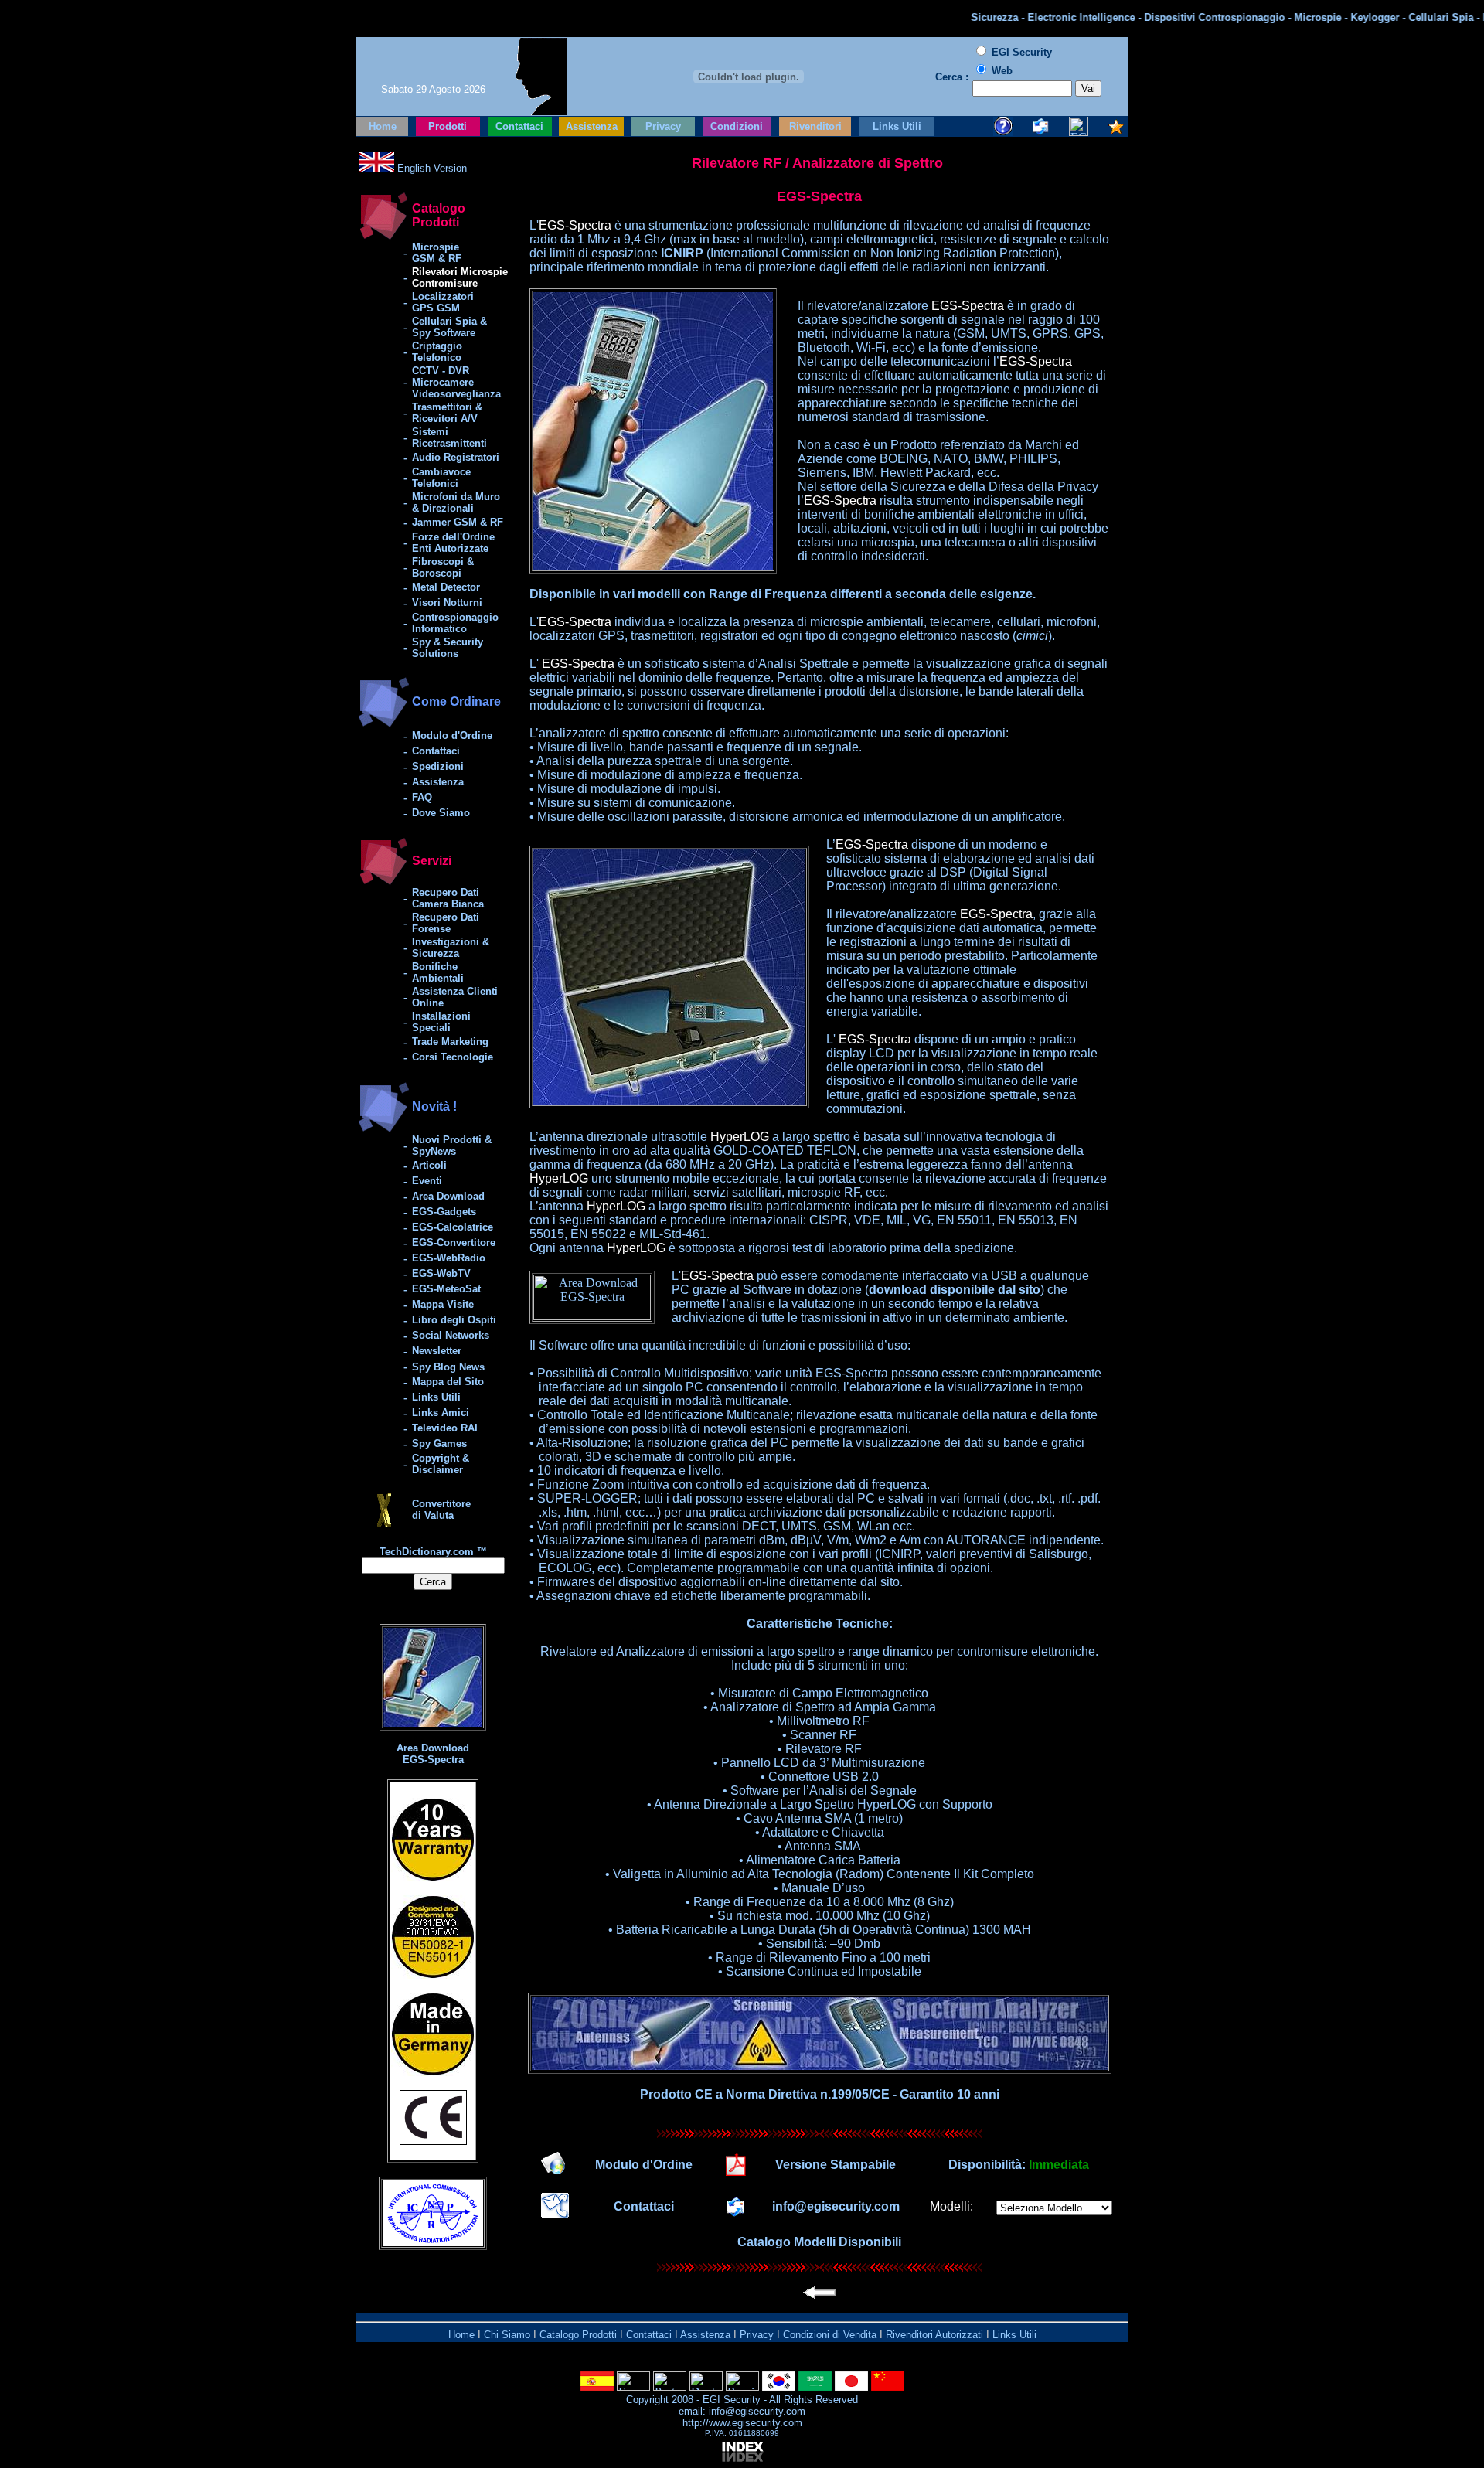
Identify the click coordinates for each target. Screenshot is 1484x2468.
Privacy (663, 126)
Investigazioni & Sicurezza (451, 948)
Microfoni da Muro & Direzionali (456, 502)
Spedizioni (438, 766)
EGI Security (732, 2400)
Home (383, 126)
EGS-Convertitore (454, 1243)
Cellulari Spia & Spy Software (449, 327)
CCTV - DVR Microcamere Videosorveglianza (456, 382)
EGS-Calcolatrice (453, 1227)
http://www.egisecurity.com (742, 2423)
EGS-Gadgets (444, 1212)
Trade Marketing (450, 1042)
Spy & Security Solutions (448, 648)
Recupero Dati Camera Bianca (448, 898)
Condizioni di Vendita (830, 2335)
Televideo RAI (445, 1428)
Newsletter (437, 1351)
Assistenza (592, 126)
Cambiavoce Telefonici (441, 478)
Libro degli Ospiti (454, 1320)
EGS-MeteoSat (446, 1289)
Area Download (448, 1196)
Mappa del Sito (448, 1382)
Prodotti (448, 126)
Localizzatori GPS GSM (443, 302)
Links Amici (441, 1413)
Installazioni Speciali (441, 1022)
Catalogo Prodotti (578, 2335)
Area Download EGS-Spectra (433, 1754)
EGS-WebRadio (449, 1258)
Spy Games (439, 1443)
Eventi (427, 1181)
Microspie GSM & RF (437, 253)
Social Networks (451, 1335)
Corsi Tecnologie (453, 1057)
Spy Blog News (448, 1367)
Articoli (429, 1165)
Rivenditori (815, 126)
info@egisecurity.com (836, 2206)
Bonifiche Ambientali (438, 972)
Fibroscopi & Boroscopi (443, 567)
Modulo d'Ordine (452, 735)
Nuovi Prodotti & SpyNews (452, 1145)
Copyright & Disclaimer (441, 1464)
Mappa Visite (443, 1304)
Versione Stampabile (836, 2165)
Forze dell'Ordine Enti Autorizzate (453, 543)
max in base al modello (737, 239)
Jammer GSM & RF (458, 522)
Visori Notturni (447, 603)
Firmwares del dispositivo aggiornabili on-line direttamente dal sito (718, 1582)
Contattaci (519, 126)
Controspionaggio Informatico (455, 623)
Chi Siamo (507, 2335)
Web (1002, 71)
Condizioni (737, 126)
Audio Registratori (456, 457)
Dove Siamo (441, 813)
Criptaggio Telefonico (437, 352)
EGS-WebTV (441, 1273)
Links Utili (897, 126)
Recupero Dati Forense (446, 923)
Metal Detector (446, 587)
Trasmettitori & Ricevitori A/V (447, 413)
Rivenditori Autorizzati (934, 2335)
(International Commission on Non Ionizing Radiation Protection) (860, 253)
